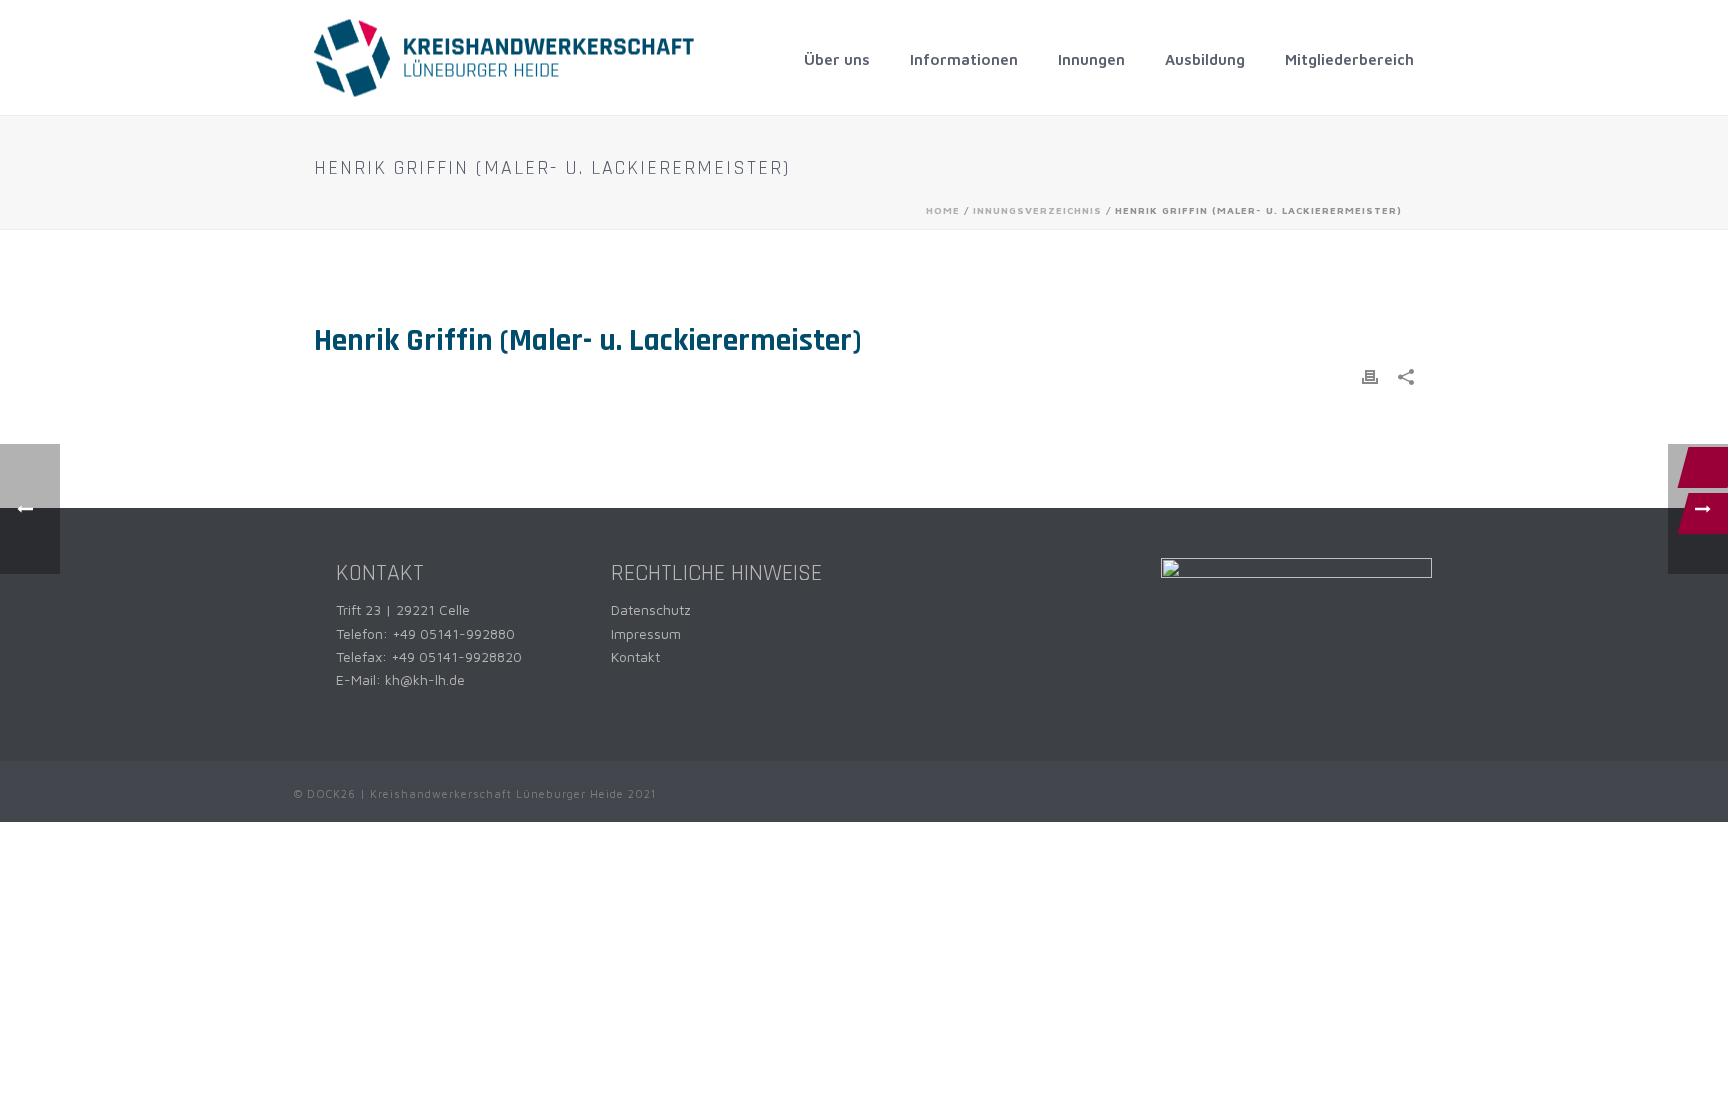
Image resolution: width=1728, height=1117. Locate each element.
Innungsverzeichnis (1037, 210)
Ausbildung (1205, 59)
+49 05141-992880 (453, 633)
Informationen (964, 59)
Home (943, 210)
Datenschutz (651, 609)
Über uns (837, 59)
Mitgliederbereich (1349, 59)
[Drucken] (1370, 375)
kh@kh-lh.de (425, 679)
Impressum (646, 633)
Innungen (1091, 59)
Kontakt (635, 656)
